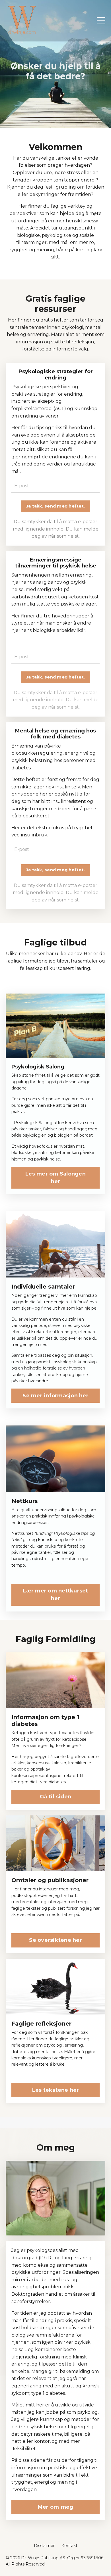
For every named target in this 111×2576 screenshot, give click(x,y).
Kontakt (69, 2546)
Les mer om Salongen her (55, 1178)
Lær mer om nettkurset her (55, 1595)
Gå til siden (55, 1797)
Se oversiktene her (55, 1940)
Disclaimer (44, 2546)
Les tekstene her (56, 2090)
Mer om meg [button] (56, 2507)
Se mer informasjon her (55, 1396)
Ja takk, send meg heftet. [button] (55, 506)
